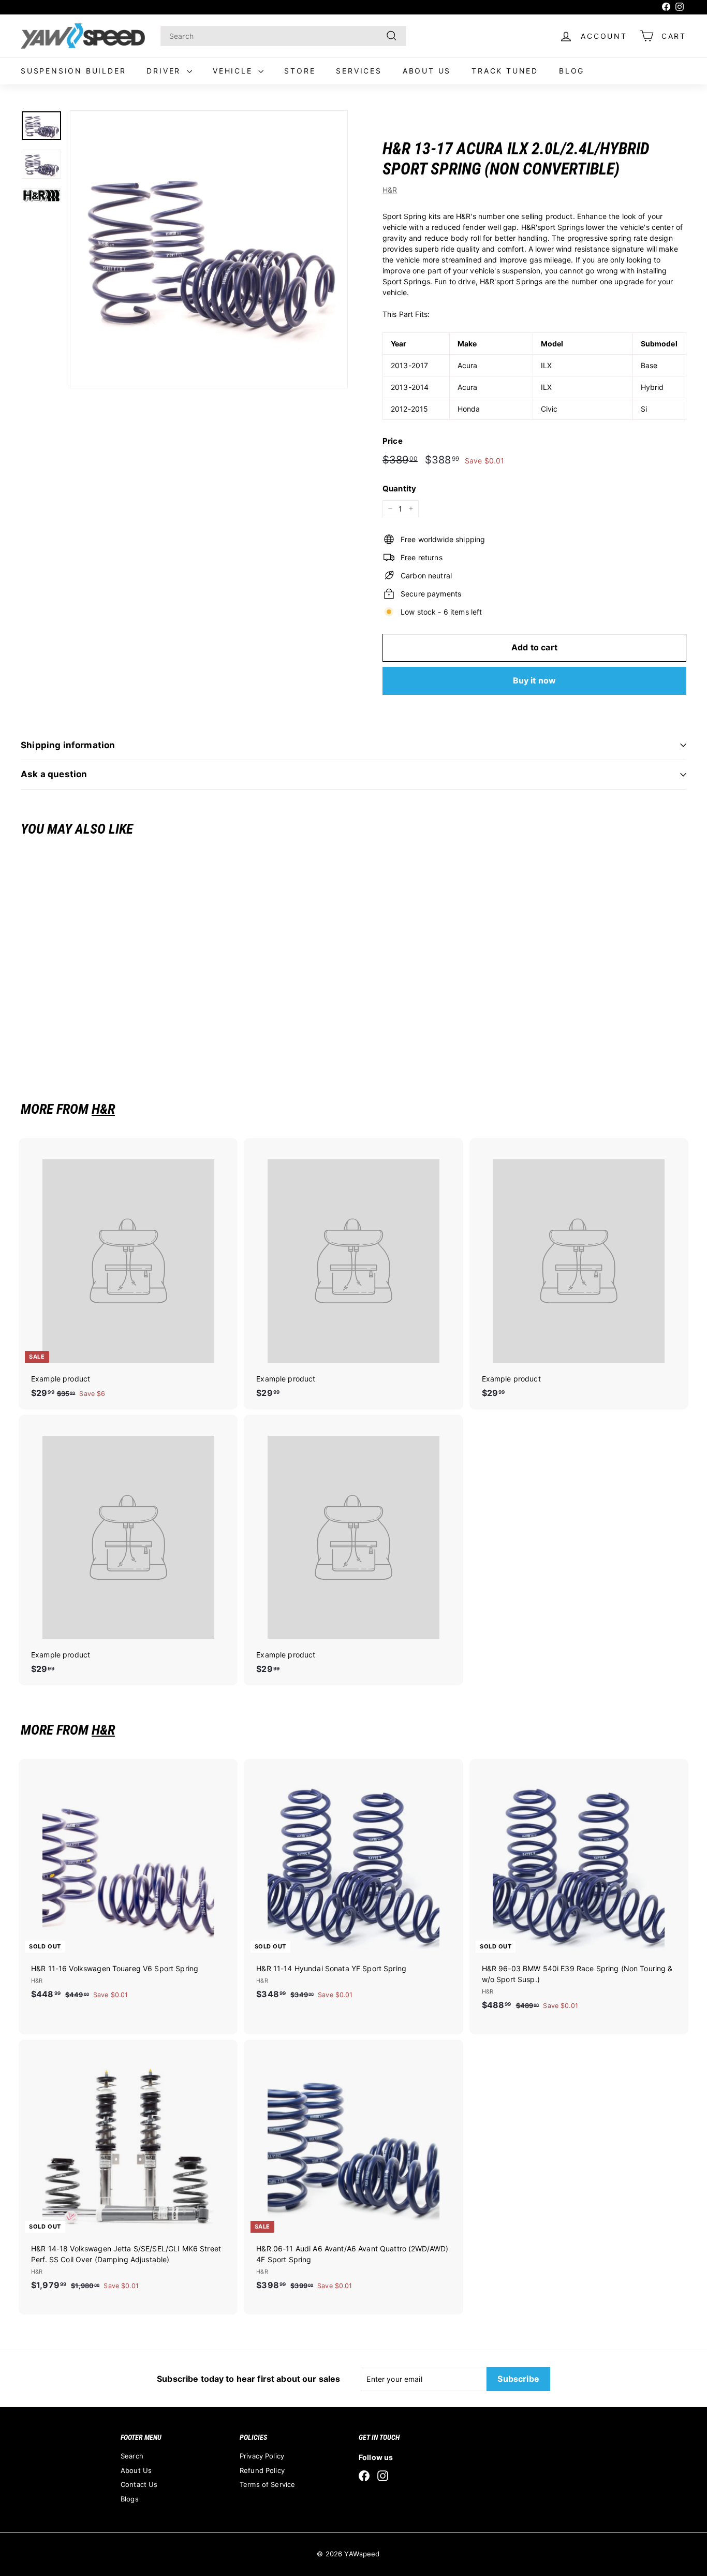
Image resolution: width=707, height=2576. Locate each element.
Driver (165, 71)
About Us (427, 71)
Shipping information (68, 745)
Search (132, 2456)
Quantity (399, 489)
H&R (390, 190)
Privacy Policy (262, 2456)
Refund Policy (262, 2470)
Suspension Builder (73, 71)
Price (393, 441)
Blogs (130, 2499)
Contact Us (139, 2484)
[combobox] (283, 36)
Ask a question (54, 774)
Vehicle (234, 71)
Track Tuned (505, 71)
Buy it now (535, 680)
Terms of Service (267, 2484)
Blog (572, 71)
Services (359, 71)
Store (300, 71)
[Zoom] (209, 249)
